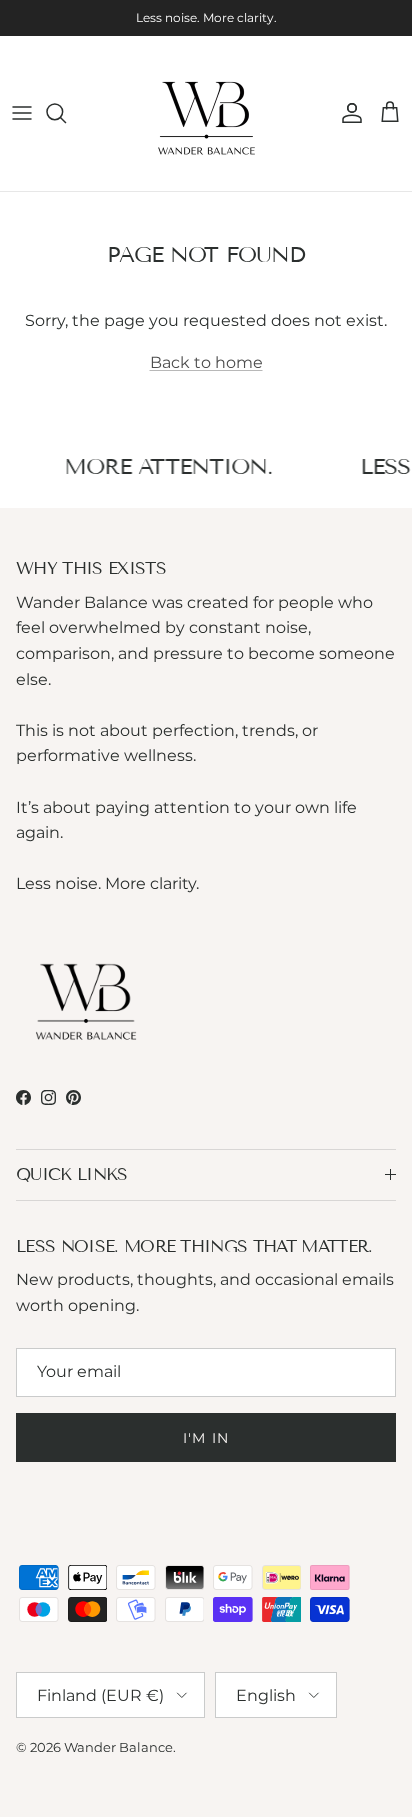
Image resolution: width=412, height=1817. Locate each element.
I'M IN (206, 1438)
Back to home (206, 362)
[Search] (66, 113)
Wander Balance (118, 1747)
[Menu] (22, 113)
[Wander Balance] (206, 113)
